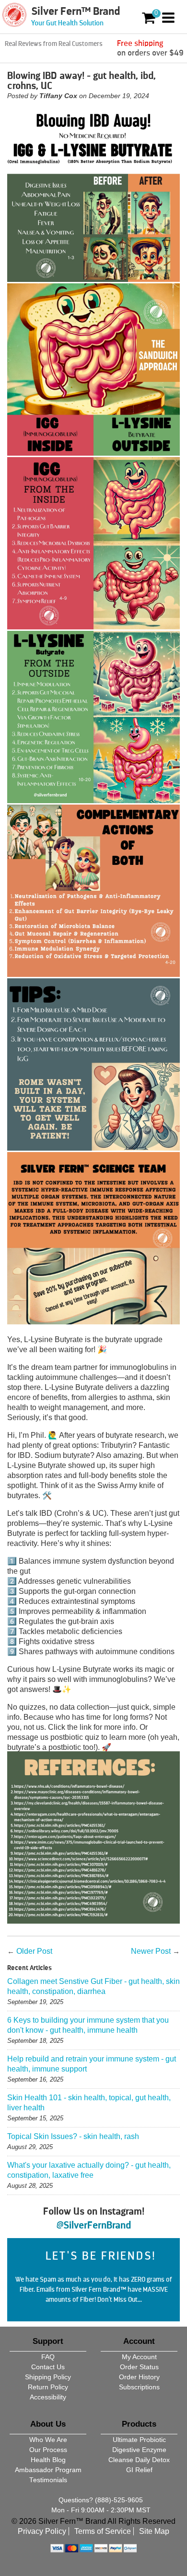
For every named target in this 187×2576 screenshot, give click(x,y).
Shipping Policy (48, 2377)
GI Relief (139, 2470)
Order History (139, 2377)
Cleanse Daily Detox (139, 2460)
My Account (139, 2357)
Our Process (48, 2450)
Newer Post (151, 1951)
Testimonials (48, 2480)
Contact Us (48, 2367)
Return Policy (48, 2387)
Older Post (34, 1951)
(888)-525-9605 (119, 2500)
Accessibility (48, 2397)
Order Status (139, 2367)
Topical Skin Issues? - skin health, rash (73, 2136)
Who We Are (48, 2440)
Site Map (154, 2531)
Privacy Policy (42, 2531)
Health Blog (48, 2460)
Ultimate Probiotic (139, 2440)
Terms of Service (103, 2531)
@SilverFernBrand (93, 2225)
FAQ (48, 2357)
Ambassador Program (48, 2470)
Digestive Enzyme (139, 2450)
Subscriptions (139, 2387)
